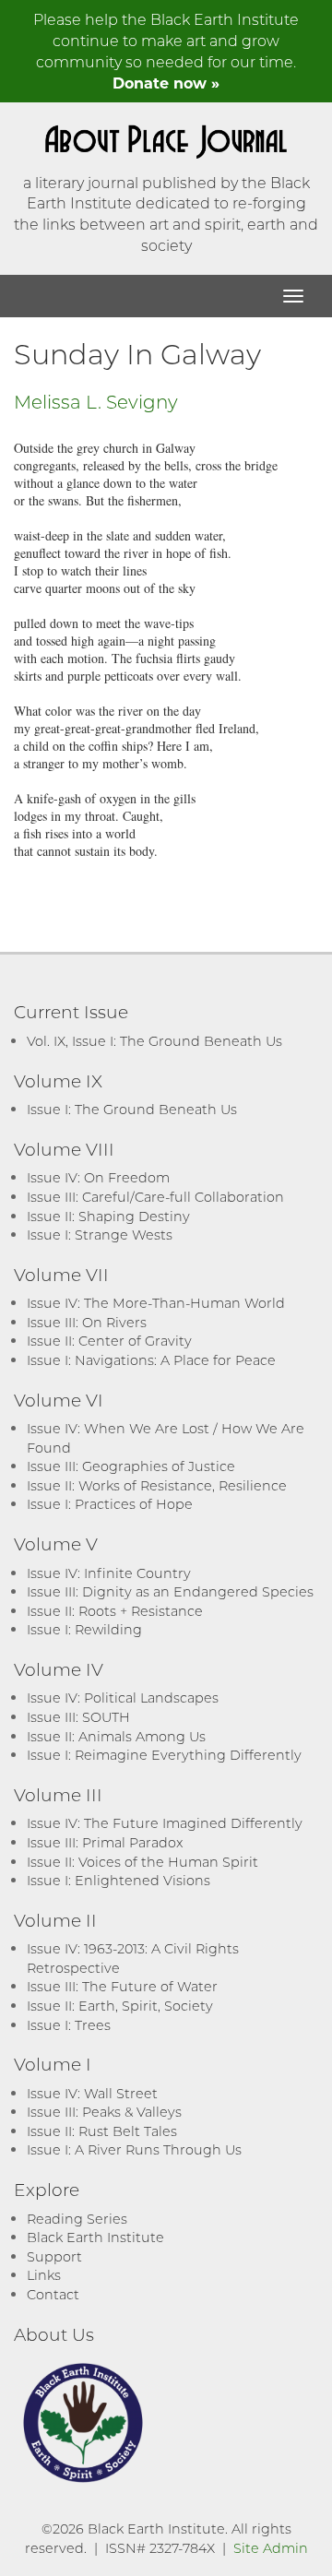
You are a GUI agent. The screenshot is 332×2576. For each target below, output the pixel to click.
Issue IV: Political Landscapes (123, 1698)
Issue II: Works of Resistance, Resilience (157, 1485)
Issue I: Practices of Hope (110, 1504)
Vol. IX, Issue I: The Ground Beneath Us (154, 1041)
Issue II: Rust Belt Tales (102, 2131)
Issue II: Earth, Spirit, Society (120, 2006)
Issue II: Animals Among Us (116, 1736)
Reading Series (77, 2219)
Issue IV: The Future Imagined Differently (165, 1823)
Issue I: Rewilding (84, 1629)
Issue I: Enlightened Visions (119, 1880)
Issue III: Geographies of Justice (131, 1466)
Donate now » (166, 83)
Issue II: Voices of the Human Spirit (142, 1862)
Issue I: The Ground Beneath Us (132, 1109)
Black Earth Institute (95, 2237)
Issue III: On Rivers (87, 1322)
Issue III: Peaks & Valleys (104, 2112)
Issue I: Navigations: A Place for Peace (151, 1360)
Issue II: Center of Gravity (109, 1341)
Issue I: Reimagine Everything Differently (164, 1755)
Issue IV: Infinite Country (109, 1573)
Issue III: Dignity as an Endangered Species (170, 1591)
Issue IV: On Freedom (98, 1177)
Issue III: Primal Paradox (105, 1842)
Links (44, 2275)
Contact (53, 2294)
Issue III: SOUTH (78, 1717)
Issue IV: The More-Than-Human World (156, 1303)
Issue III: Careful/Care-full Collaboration (155, 1197)
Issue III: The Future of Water (122, 1986)
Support (54, 2256)
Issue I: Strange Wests (100, 1235)
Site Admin (271, 2548)
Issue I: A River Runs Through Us (134, 2149)
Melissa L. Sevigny (96, 401)
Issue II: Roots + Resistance (115, 1611)
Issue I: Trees (69, 2025)
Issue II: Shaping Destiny (108, 1216)
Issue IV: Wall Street (92, 2093)
